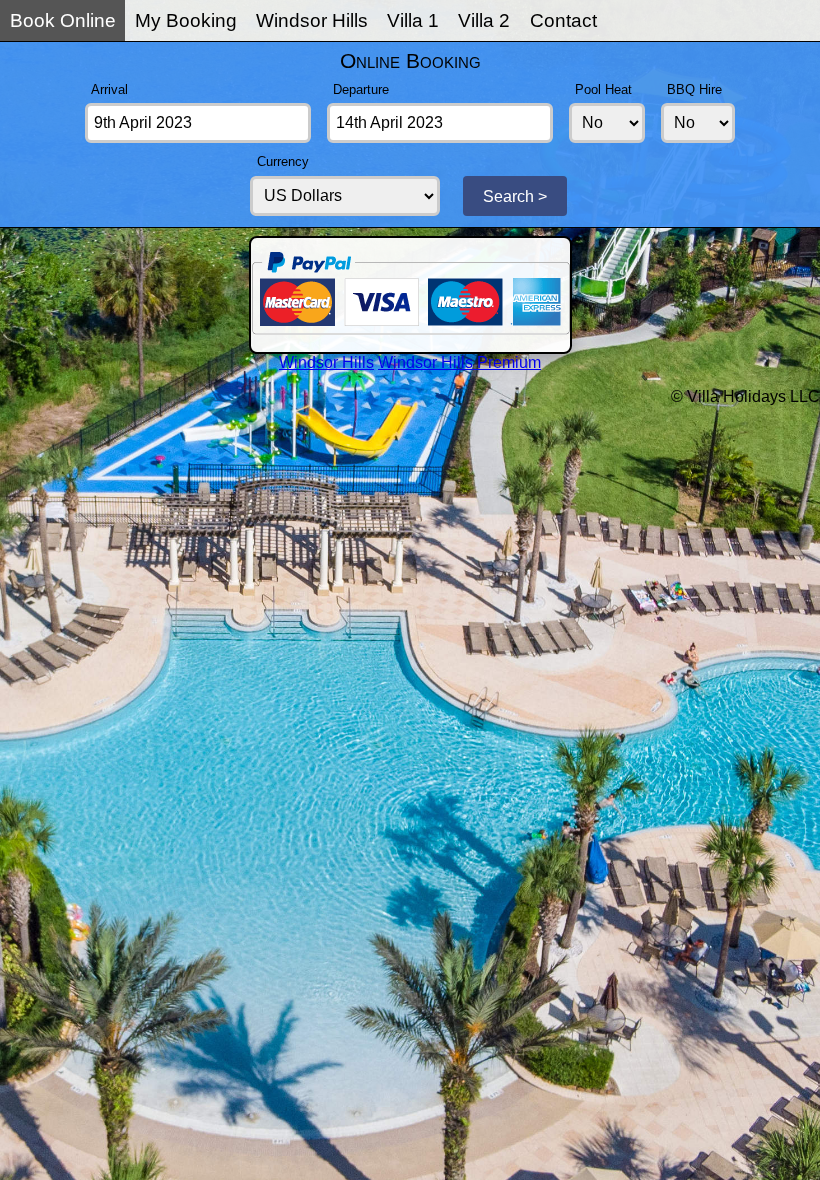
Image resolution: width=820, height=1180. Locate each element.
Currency (283, 161)
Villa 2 (484, 20)
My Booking (186, 20)
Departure (361, 89)
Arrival (109, 89)
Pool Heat (603, 89)
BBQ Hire (694, 89)
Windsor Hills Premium (459, 362)
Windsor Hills (312, 20)
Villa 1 (413, 20)
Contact (563, 20)
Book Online (63, 20)
